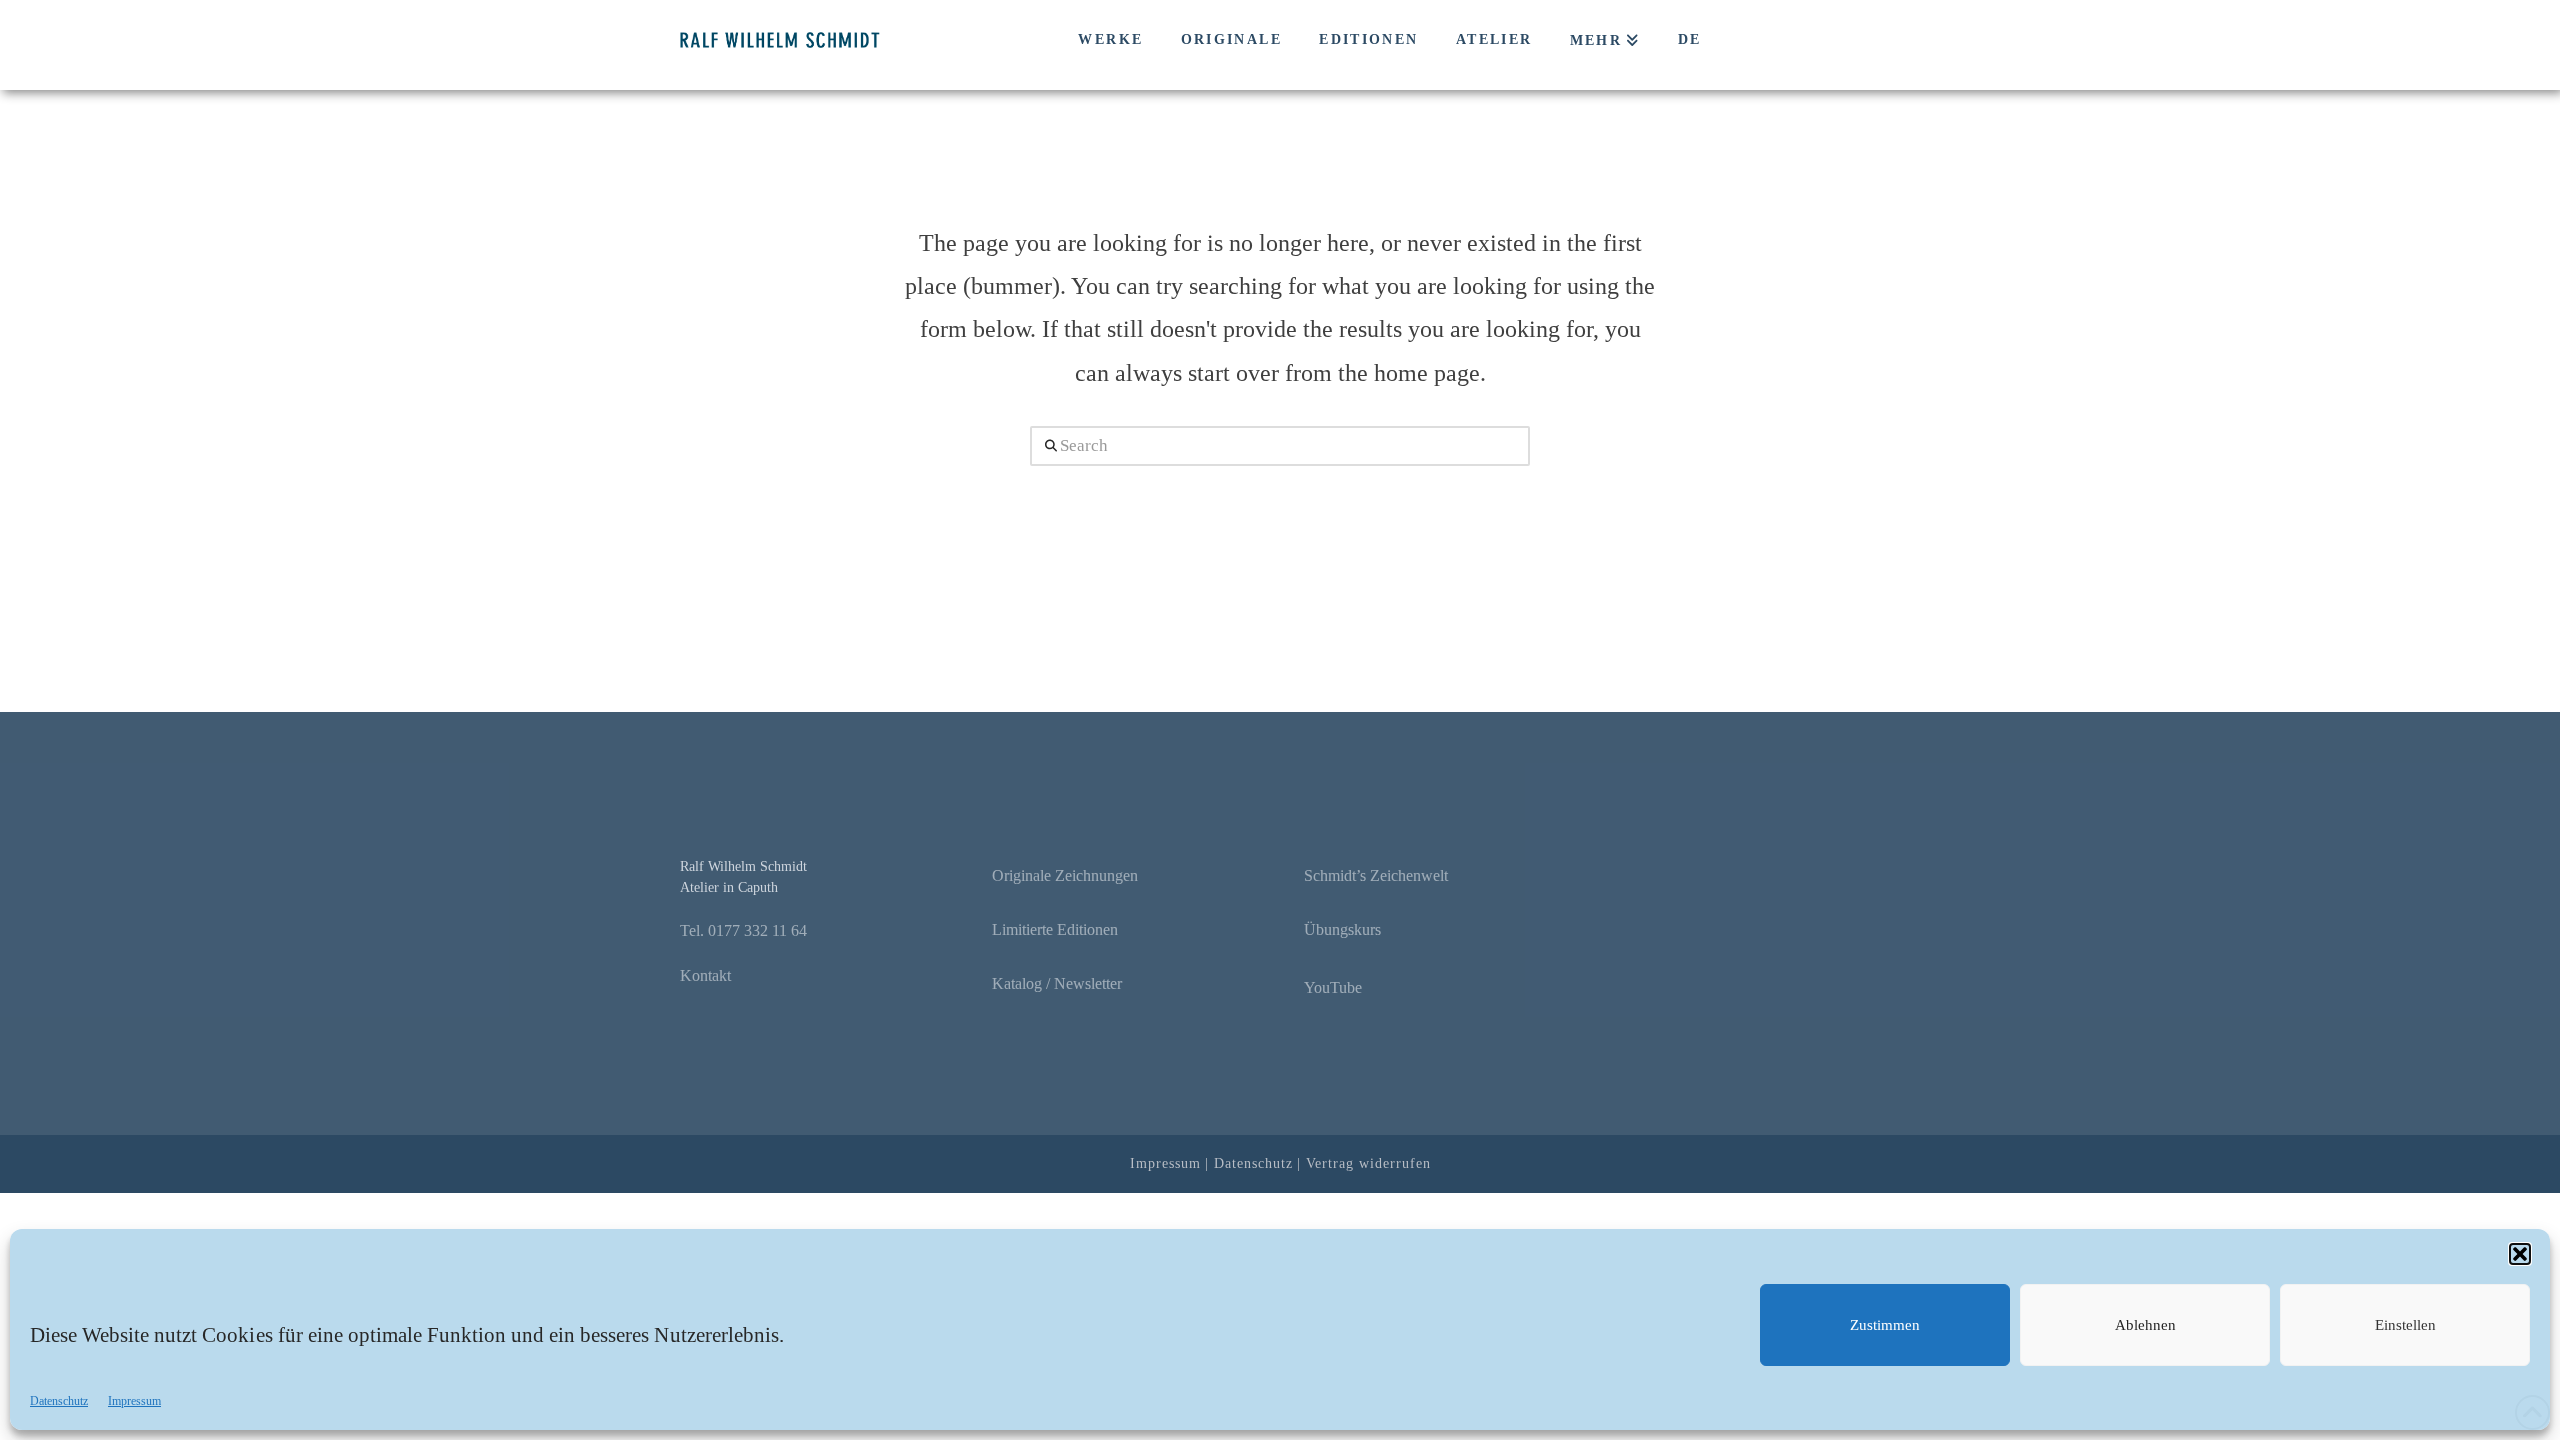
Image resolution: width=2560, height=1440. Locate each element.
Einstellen (2405, 1325)
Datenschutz (59, 1401)
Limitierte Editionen (1055, 929)
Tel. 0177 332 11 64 (743, 930)
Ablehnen (2145, 1325)
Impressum (134, 1401)
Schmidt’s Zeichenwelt (1376, 875)
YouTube (1333, 987)
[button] (2520, 1254)
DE (1690, 39)
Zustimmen (1885, 1325)
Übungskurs (1342, 929)
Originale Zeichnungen (1065, 875)
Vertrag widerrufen (1368, 1163)
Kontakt (705, 975)
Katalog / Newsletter (1057, 983)
